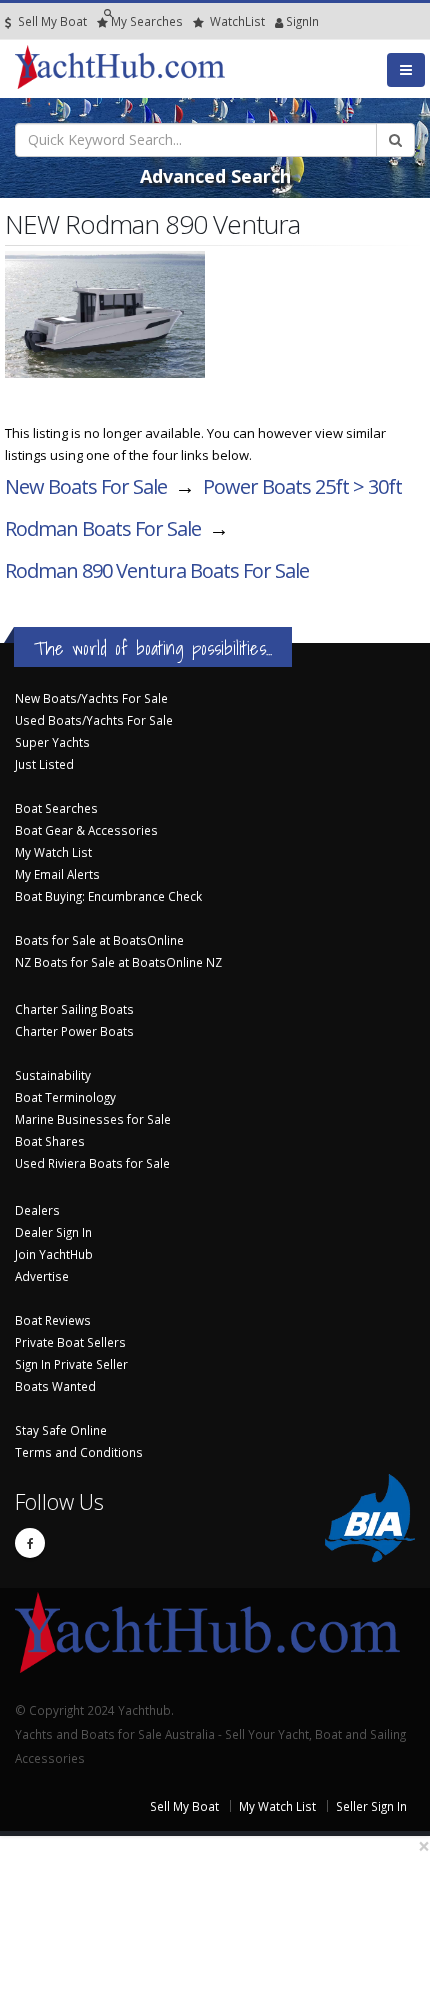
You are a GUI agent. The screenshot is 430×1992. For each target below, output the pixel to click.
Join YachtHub (54, 1254)
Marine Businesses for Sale (93, 1119)
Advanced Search (215, 176)
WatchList (237, 21)
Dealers (37, 1210)
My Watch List (53, 852)
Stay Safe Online (61, 1430)
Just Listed (44, 764)
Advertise (42, 1276)
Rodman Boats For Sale (103, 528)
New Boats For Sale (86, 486)
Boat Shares (50, 1141)
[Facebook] (30, 1543)
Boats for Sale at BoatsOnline (99, 940)
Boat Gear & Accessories (86, 830)
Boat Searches (56, 808)
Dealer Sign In (53, 1232)
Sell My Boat (51, 21)
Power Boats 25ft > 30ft (302, 486)
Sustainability (53, 1075)
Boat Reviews (53, 1320)
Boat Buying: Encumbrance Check (108, 896)
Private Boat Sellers (70, 1342)
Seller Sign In (371, 1806)
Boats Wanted (55, 1386)
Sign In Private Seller (71, 1364)
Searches (147, 21)
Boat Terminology (65, 1097)
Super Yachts (52, 742)
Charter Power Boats (74, 1031)
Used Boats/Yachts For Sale (94, 720)
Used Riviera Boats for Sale (92, 1163)
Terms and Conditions (79, 1452)
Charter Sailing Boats (74, 1009)
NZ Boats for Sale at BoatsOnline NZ (118, 962)
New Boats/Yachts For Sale (91, 698)
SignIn (277, 21)
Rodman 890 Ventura (157, 570)
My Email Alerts (57, 874)
